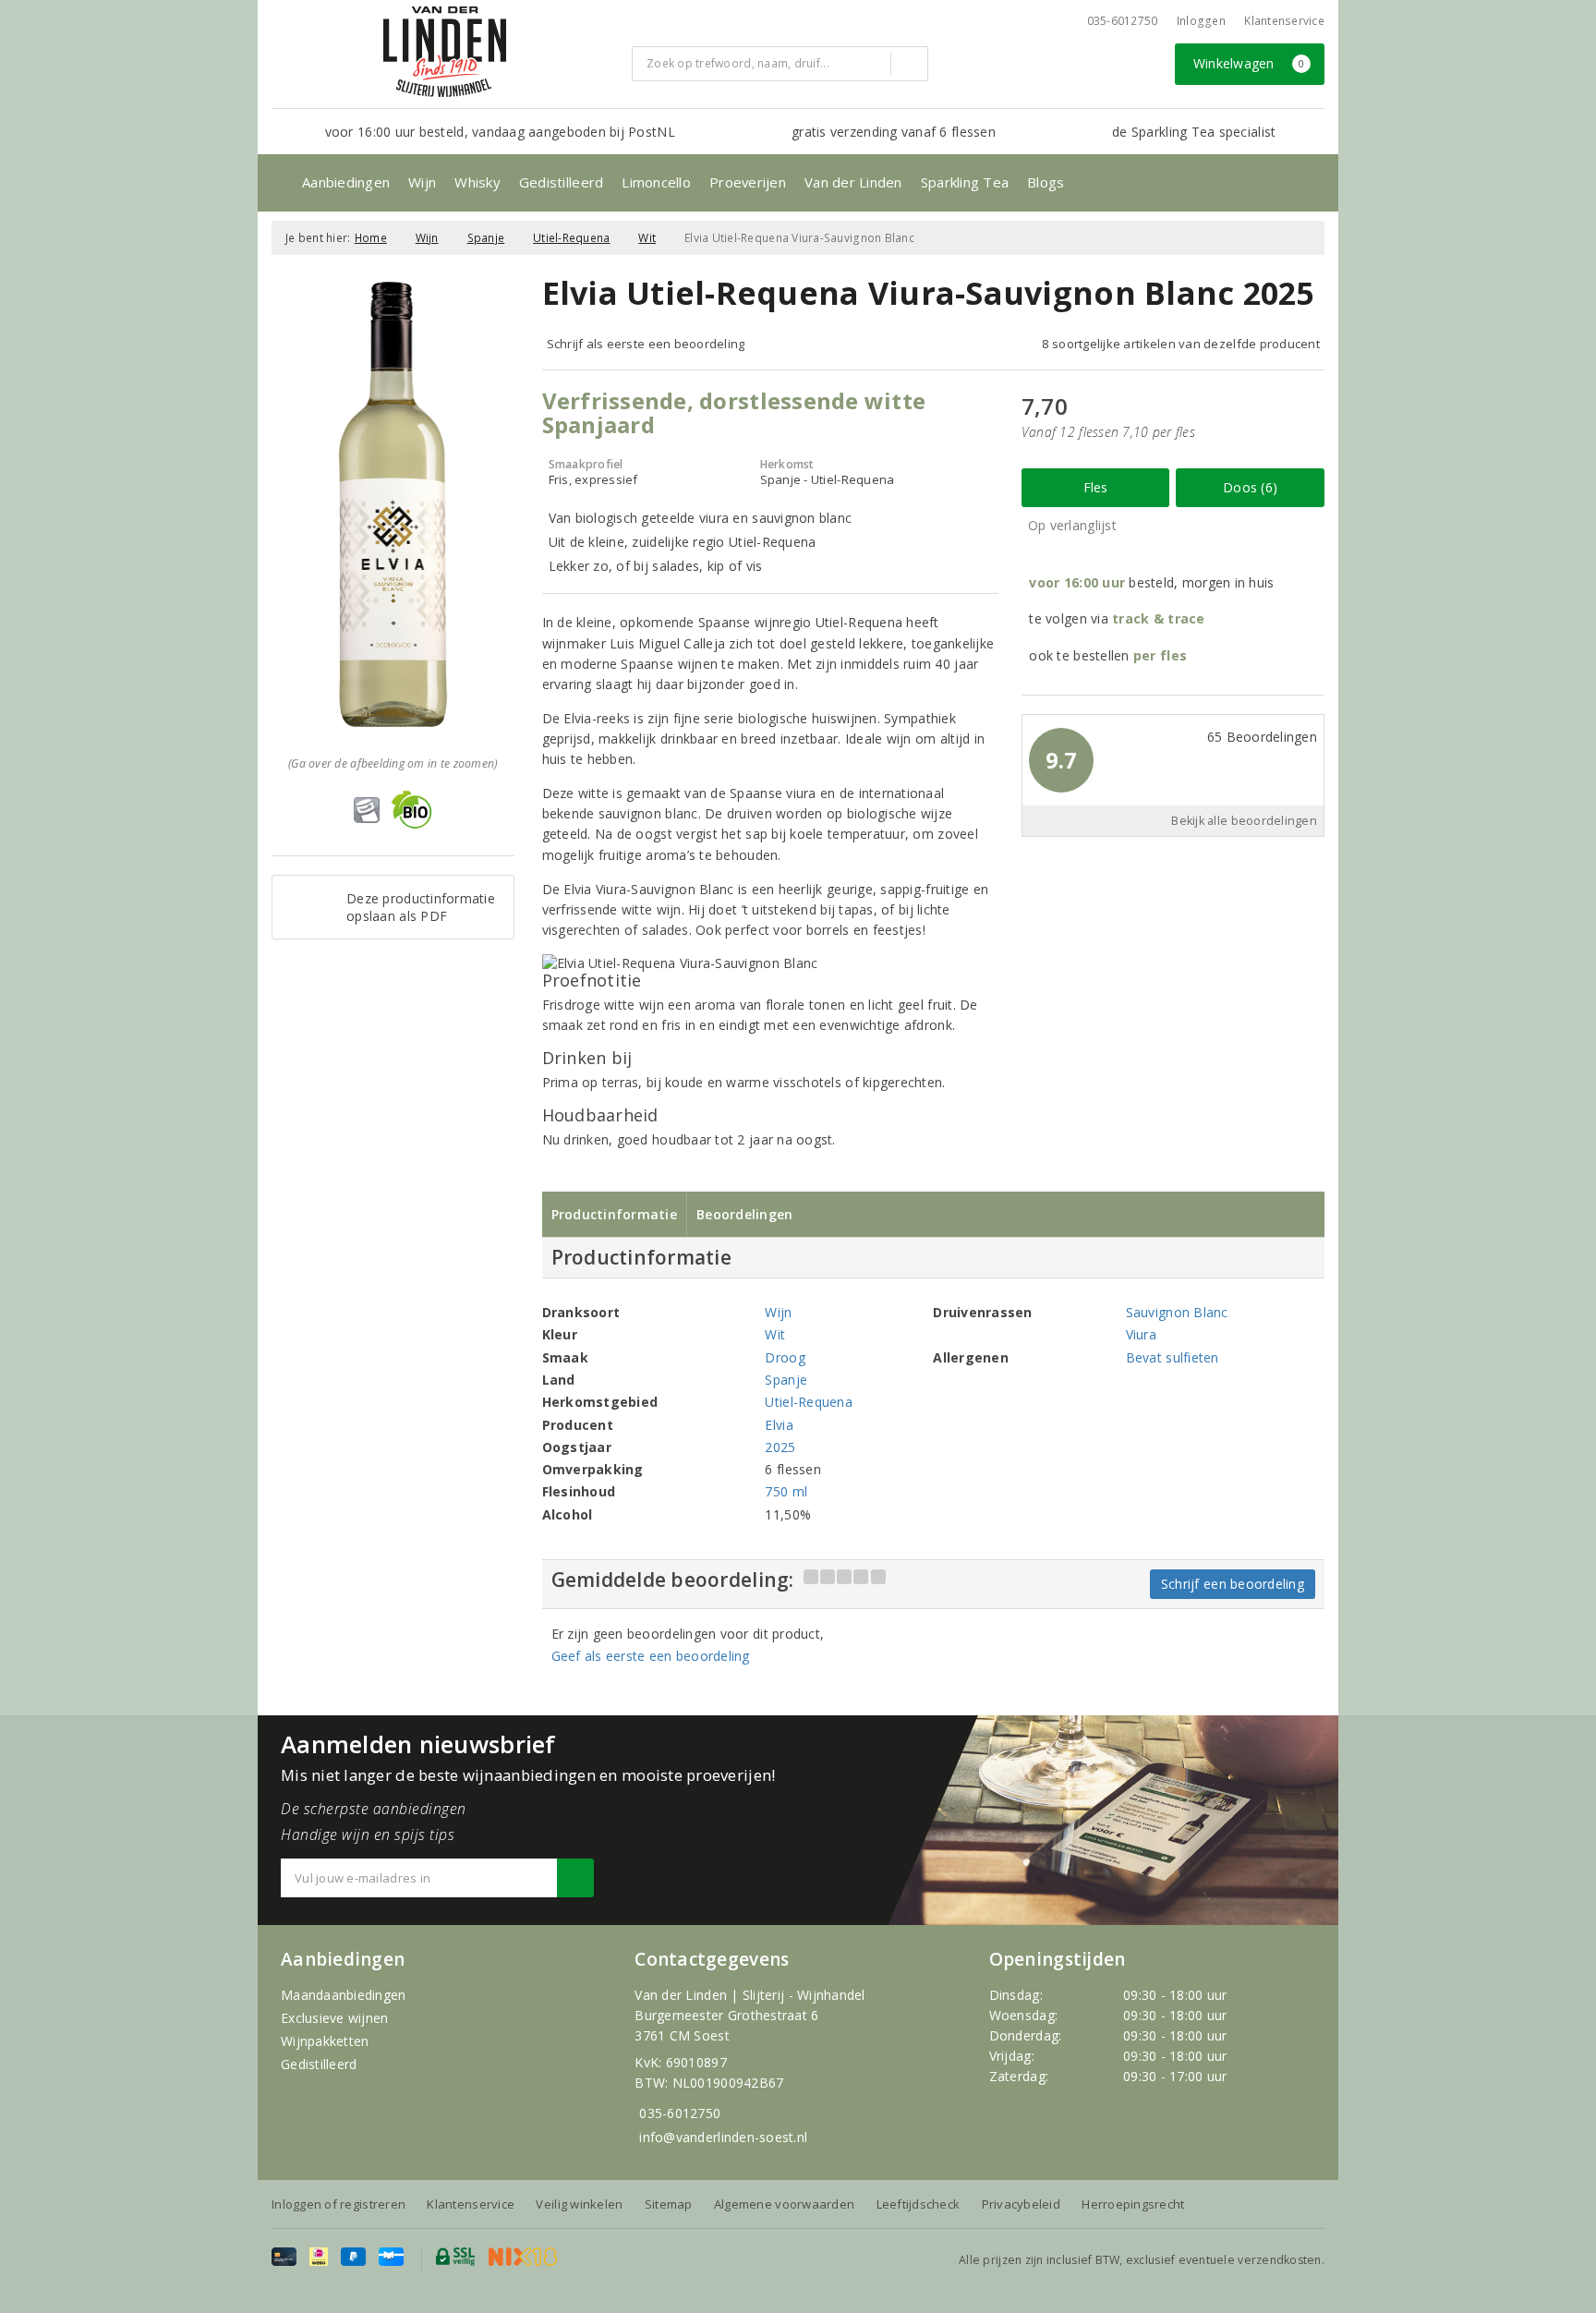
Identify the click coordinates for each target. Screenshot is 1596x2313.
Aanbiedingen (346, 182)
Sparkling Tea (965, 182)
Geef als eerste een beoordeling (651, 1656)
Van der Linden (853, 182)
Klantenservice (1284, 21)
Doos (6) (1250, 487)
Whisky (478, 182)
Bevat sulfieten (1173, 1357)
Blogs (1046, 182)
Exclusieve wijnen (335, 2018)
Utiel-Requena (571, 238)
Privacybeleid (1021, 2204)
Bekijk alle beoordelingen (1244, 821)
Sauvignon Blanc (1177, 1312)
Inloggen (1201, 21)
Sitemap (669, 2204)
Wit (647, 238)
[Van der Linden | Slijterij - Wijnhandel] (444, 52)
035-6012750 (680, 2113)
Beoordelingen (744, 1214)
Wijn (422, 182)
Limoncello (656, 182)
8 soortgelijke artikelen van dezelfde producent (1181, 344)
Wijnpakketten (325, 2041)
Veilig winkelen (579, 2204)
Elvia (779, 1425)
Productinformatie (615, 1214)
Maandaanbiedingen (344, 1995)
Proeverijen (748, 182)
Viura (1141, 1334)
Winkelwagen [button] (1249, 63)
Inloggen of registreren (339, 2204)
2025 (780, 1447)
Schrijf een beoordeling (1233, 1584)
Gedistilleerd (561, 182)
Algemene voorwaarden (784, 2204)
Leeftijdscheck (919, 2204)
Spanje (486, 238)
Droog (785, 1357)
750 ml (786, 1491)
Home (371, 238)
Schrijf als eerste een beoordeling (646, 344)
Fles (1096, 487)
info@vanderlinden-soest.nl (723, 2137)
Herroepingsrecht (1133, 2204)
